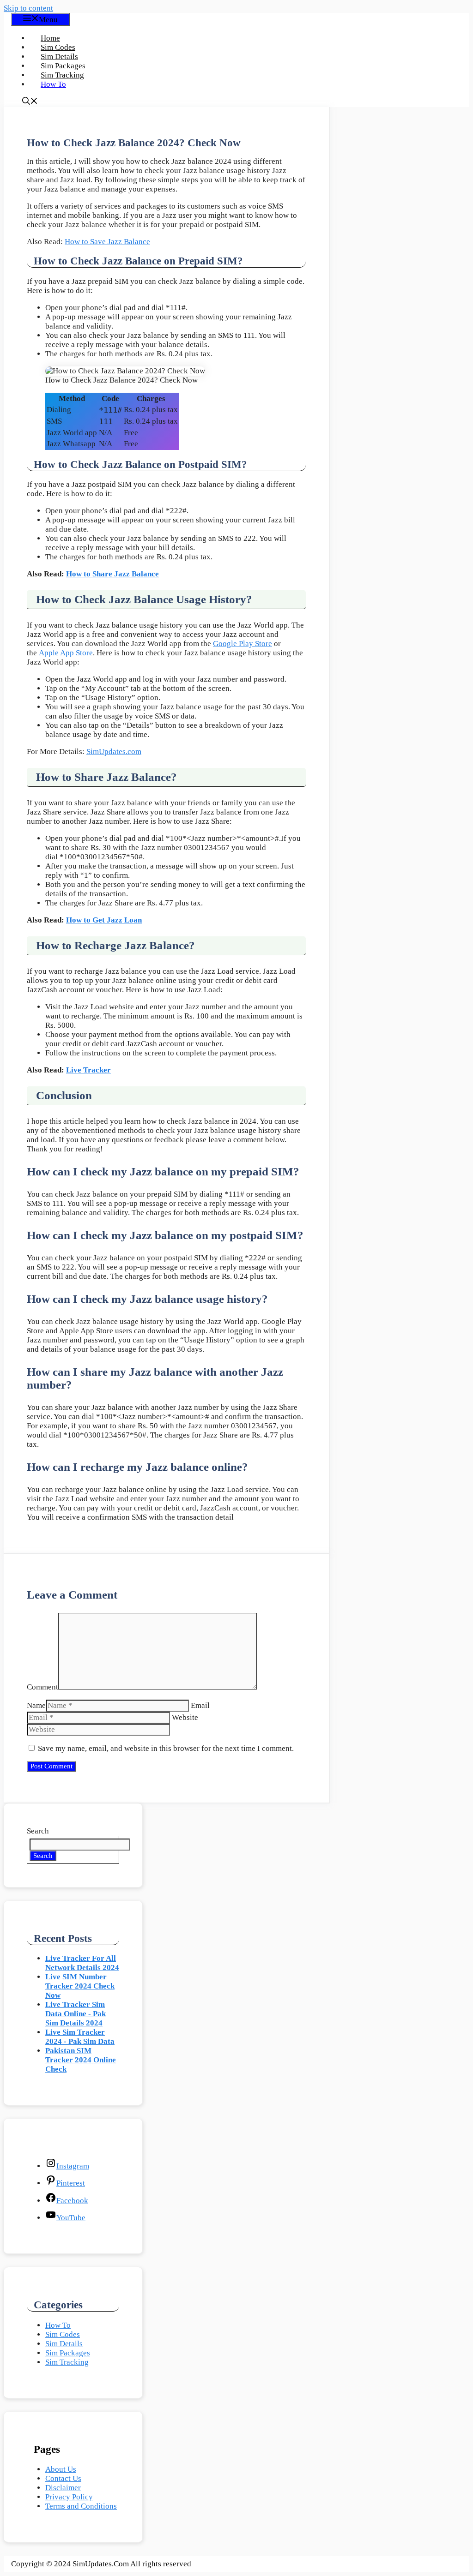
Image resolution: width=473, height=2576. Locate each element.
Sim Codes (58, 47)
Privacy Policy (69, 2497)
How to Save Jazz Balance (107, 242)
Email (200, 1705)
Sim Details (59, 57)
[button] (30, 102)
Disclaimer (63, 2488)
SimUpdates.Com (101, 2564)
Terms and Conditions (81, 2506)
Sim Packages (63, 66)
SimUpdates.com (114, 752)
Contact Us (63, 2478)
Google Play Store (243, 644)
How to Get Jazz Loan (104, 920)
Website (185, 1717)
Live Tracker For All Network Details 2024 (82, 1963)
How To (53, 84)
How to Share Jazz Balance (112, 574)
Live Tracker (88, 1070)
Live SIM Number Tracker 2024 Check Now (80, 1986)
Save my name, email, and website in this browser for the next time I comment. (166, 1748)
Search (38, 1831)
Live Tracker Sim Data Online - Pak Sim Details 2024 (76, 2014)
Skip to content (28, 8)
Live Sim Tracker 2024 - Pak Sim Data (80, 2037)
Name (36, 1705)
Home (50, 38)
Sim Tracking (62, 75)
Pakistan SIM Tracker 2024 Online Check (81, 2060)
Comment (42, 1687)
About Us (61, 2469)
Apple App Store (66, 653)
